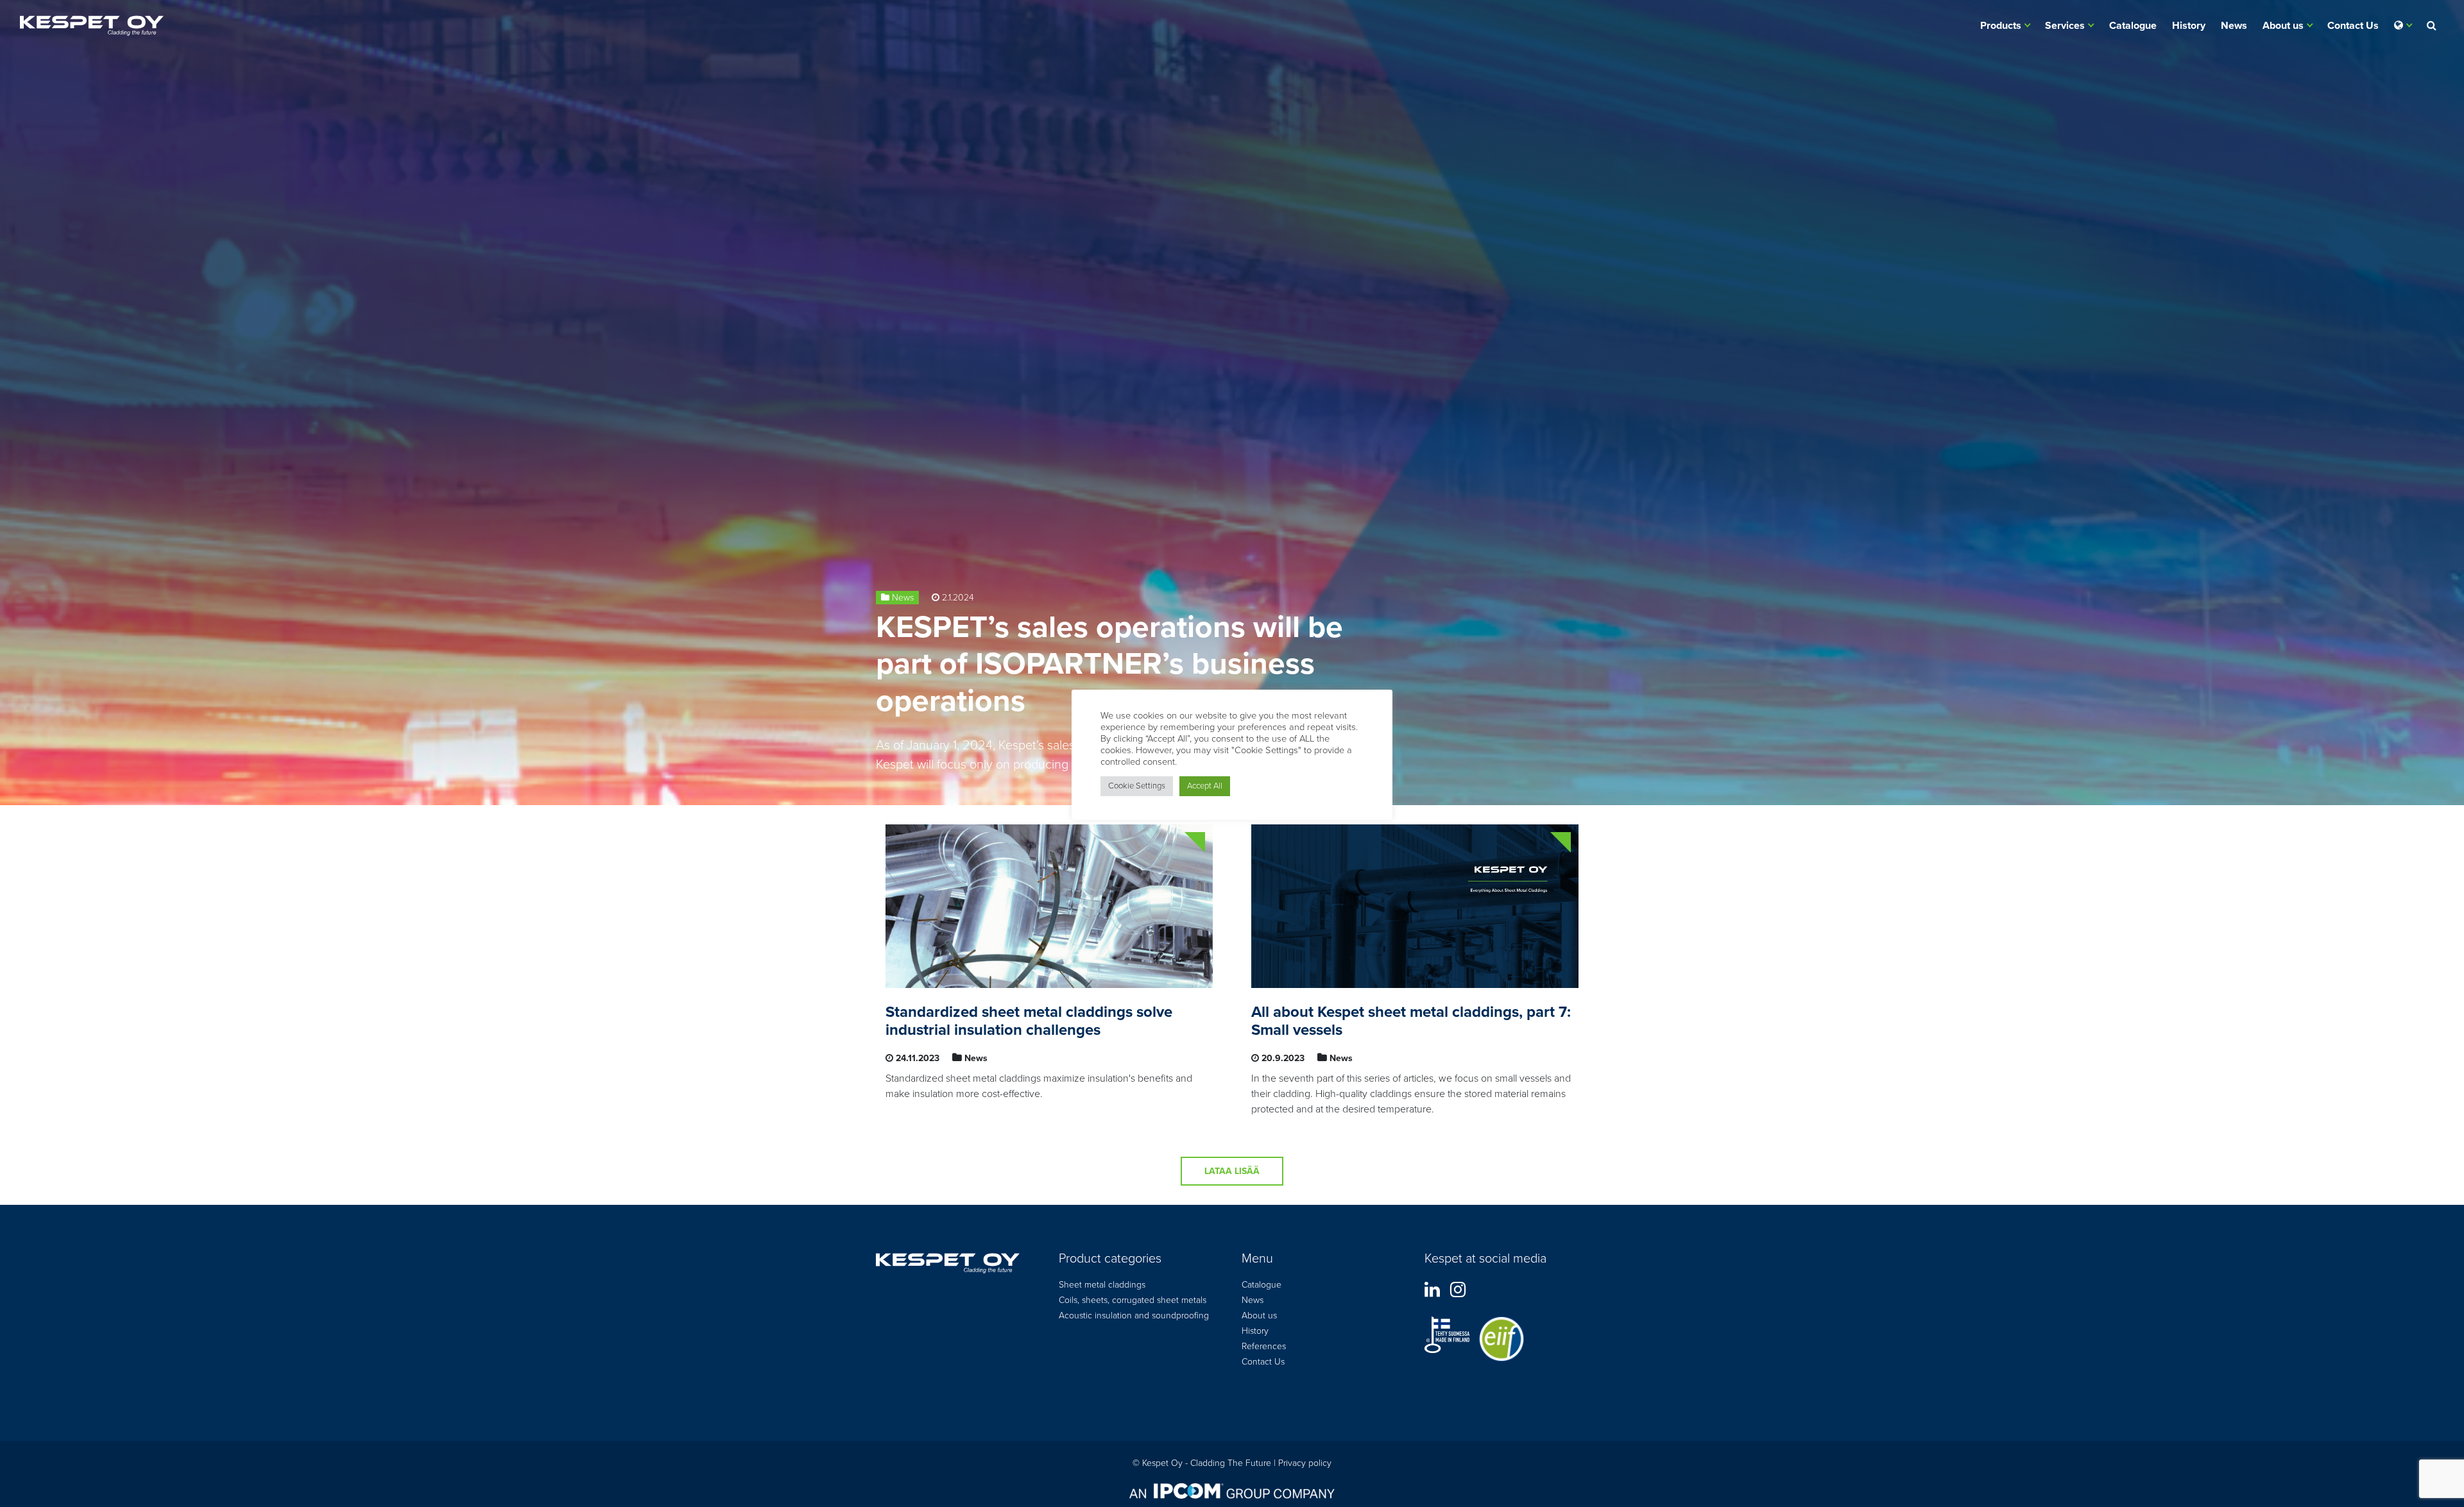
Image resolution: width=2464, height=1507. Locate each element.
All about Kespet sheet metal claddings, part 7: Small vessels (1411, 1021)
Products (2001, 26)
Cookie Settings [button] (1137, 786)
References (1264, 1346)
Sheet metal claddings (1102, 1285)
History (2189, 26)
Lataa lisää (1232, 1171)
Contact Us (2353, 26)
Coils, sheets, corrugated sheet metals (1133, 1300)
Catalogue (2133, 26)
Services (2065, 26)
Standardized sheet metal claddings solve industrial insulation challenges (1029, 1021)
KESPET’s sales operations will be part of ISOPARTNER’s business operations (1109, 664)
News (2234, 26)
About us (2283, 26)
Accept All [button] (1205, 786)
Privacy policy (1305, 1463)
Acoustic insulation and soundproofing (1134, 1315)
